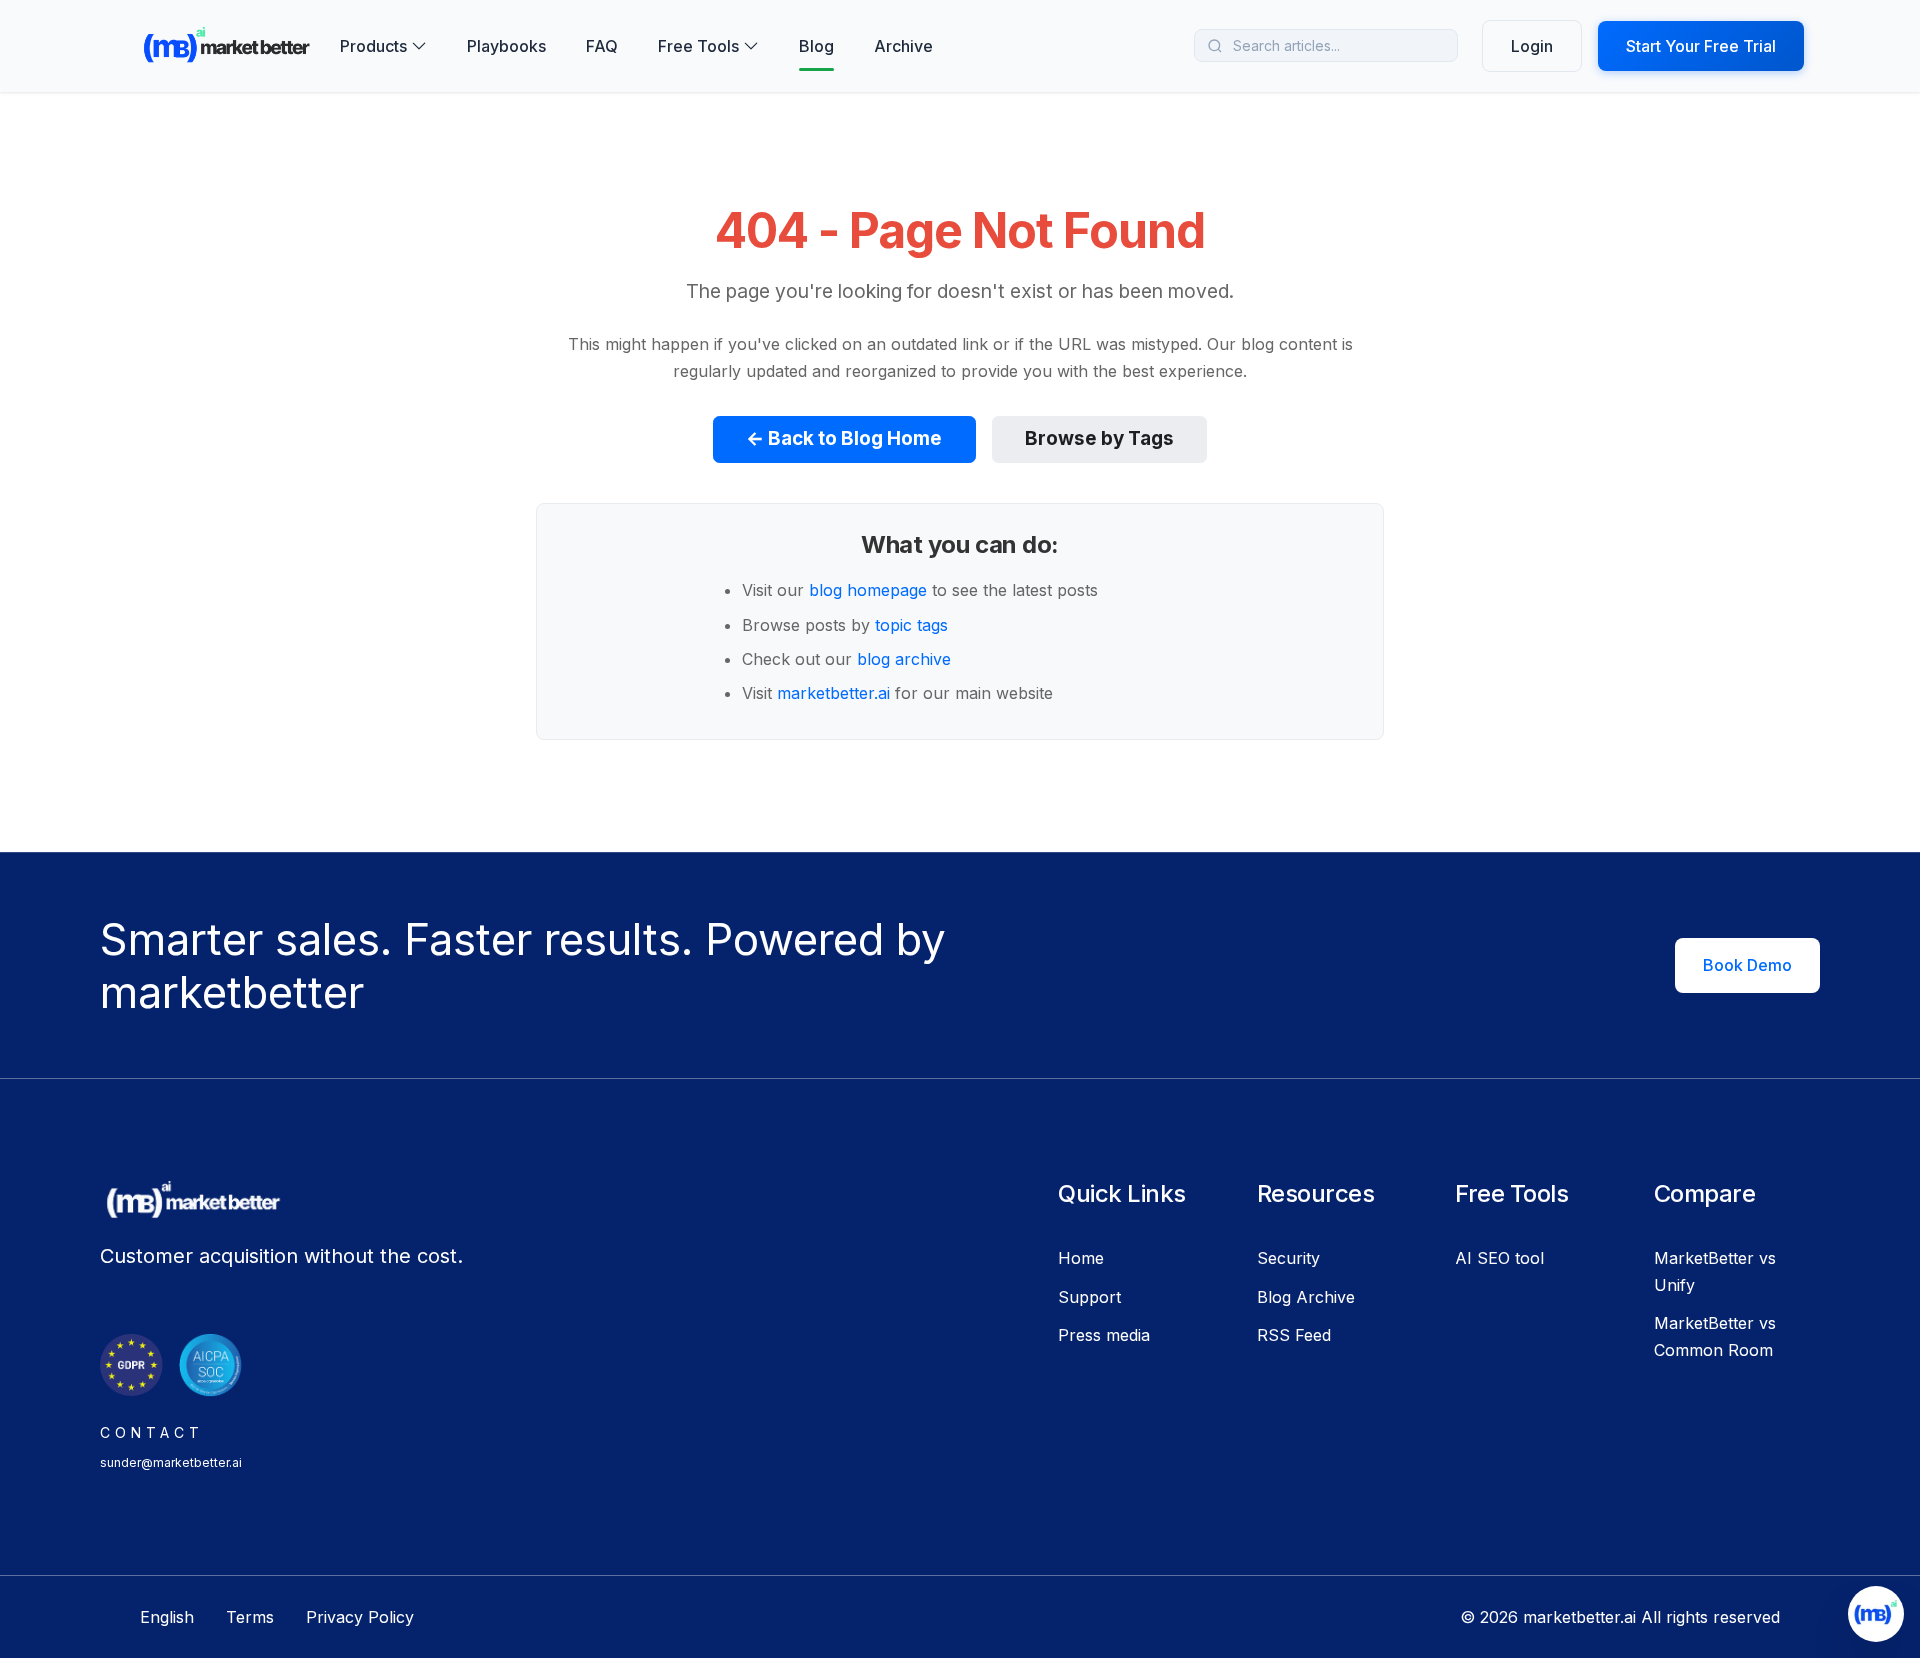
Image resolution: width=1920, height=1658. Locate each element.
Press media (1104, 1335)
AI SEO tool (1499, 1258)
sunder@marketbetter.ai (171, 1462)
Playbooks (506, 46)
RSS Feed (1294, 1335)
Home (1081, 1258)
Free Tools (698, 46)
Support (1089, 1297)
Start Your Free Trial (1701, 46)
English (167, 1617)
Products (373, 46)
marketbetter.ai (833, 693)
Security (1288, 1258)
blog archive (904, 659)
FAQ (602, 46)
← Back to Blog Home (844, 438)
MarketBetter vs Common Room (1715, 1336)
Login (1532, 46)
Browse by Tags (1099, 438)
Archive (903, 46)
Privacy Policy (360, 1617)
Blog (816, 46)
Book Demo (1747, 965)
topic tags (911, 625)
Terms (250, 1617)
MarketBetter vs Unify (1715, 1271)
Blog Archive (1306, 1297)
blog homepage (868, 590)
